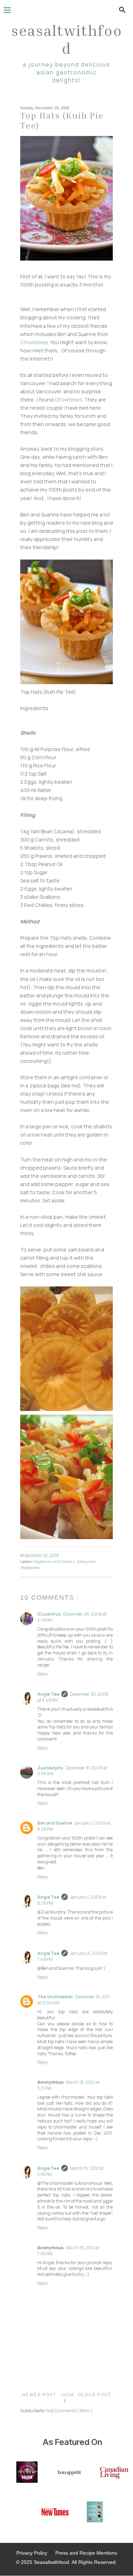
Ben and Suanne (55, 1823)
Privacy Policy (32, 2553)
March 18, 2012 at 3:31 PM (68, 2085)
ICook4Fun (49, 1614)
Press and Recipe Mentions (86, 2553)
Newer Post (39, 2395)
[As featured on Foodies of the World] (95, 2513)
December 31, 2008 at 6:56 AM (72, 1771)
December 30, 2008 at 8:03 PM (73, 1697)
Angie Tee (48, 1694)
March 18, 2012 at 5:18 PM (70, 2171)
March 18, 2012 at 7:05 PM (68, 2251)
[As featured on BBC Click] (27, 2473)
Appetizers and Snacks (55, 1561)
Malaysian (87, 1561)
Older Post (95, 2395)
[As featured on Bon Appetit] (69, 2473)
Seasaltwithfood (67, 39)
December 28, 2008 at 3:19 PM (72, 1617)
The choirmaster (55, 1997)
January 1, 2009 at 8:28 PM (72, 1900)
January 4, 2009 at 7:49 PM (72, 1956)
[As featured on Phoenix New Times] (55, 2513)
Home (68, 2398)
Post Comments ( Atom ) (69, 2411)
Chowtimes (34, 342)
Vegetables (30, 1567)
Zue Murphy (50, 1768)
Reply (43, 1674)
